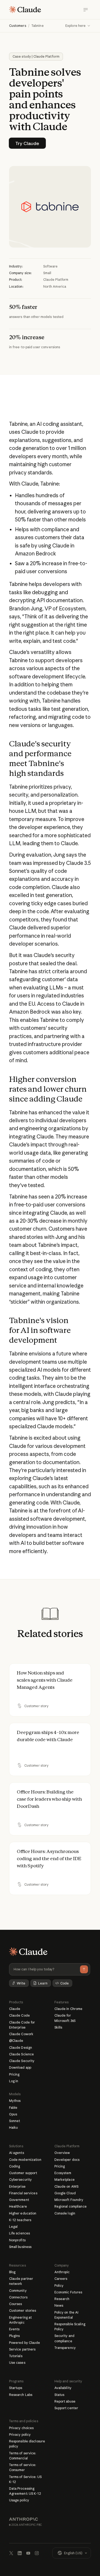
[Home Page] (25, 10)
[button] (78, 26)
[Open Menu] (86, 10)
